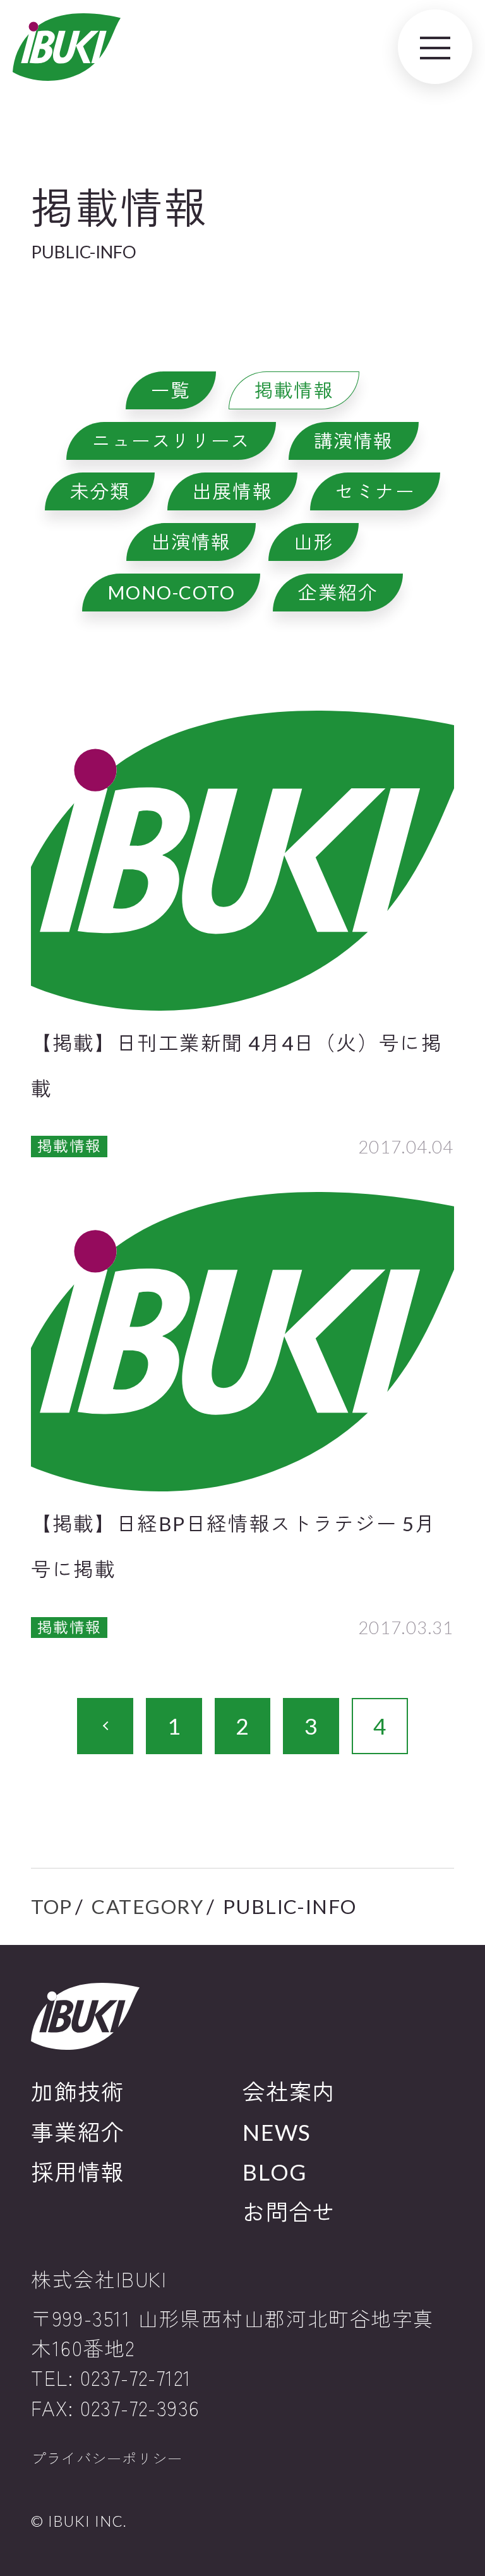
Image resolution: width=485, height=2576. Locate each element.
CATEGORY (148, 1906)
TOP (52, 1906)
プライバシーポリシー (107, 2459)
